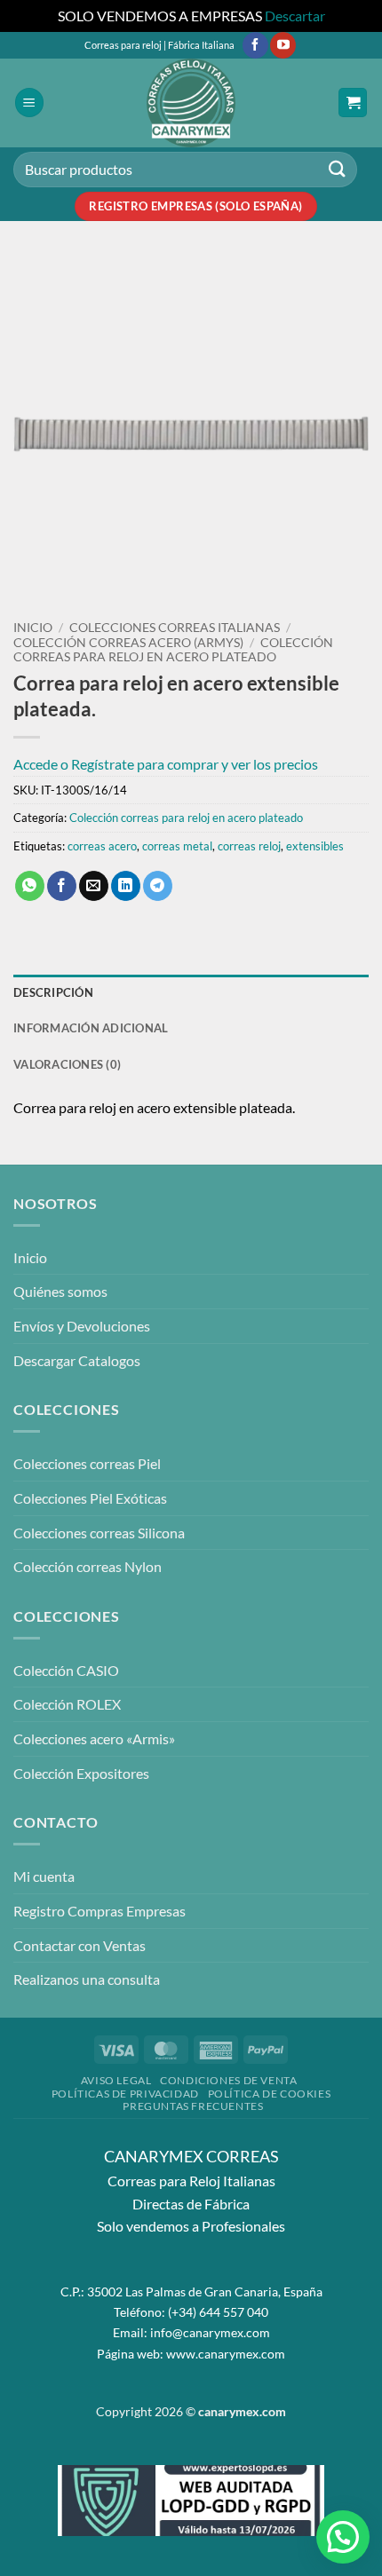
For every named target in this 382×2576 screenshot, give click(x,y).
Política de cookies (270, 2094)
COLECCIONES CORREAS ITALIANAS (175, 628)
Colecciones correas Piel (87, 1463)
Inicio (33, 628)
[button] (29, 103)
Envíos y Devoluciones (82, 1326)
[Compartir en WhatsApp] (30, 886)
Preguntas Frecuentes (193, 2106)
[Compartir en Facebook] (62, 886)
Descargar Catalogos (77, 1360)
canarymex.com (242, 2411)
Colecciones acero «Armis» (94, 1738)
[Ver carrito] (353, 103)
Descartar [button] (295, 16)
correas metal (177, 846)
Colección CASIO (66, 1670)
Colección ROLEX (67, 1704)
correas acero (102, 846)
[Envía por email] (94, 886)
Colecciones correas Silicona (99, 1533)
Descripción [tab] (53, 992)
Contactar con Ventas (80, 1945)
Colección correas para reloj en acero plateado (173, 650)
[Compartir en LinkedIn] (126, 886)
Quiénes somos (60, 1291)
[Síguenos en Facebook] (255, 45)
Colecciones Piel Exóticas (90, 1498)
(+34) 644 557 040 (218, 2312)
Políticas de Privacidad (125, 2094)
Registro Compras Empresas (99, 1911)
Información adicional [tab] (91, 1028)
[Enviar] (338, 169)
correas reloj (249, 846)
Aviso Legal (116, 2080)
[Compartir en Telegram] (158, 886)
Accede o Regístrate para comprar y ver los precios (166, 764)
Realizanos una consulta (87, 1979)
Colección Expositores (81, 1773)
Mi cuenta (44, 1876)
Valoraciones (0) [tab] (67, 1064)
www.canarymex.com (226, 2354)
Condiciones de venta (228, 2080)
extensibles (315, 846)
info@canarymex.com (210, 2332)
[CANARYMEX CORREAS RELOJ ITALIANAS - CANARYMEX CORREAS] (191, 103)
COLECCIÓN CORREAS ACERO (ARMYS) (128, 643)
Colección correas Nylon (88, 1566)
